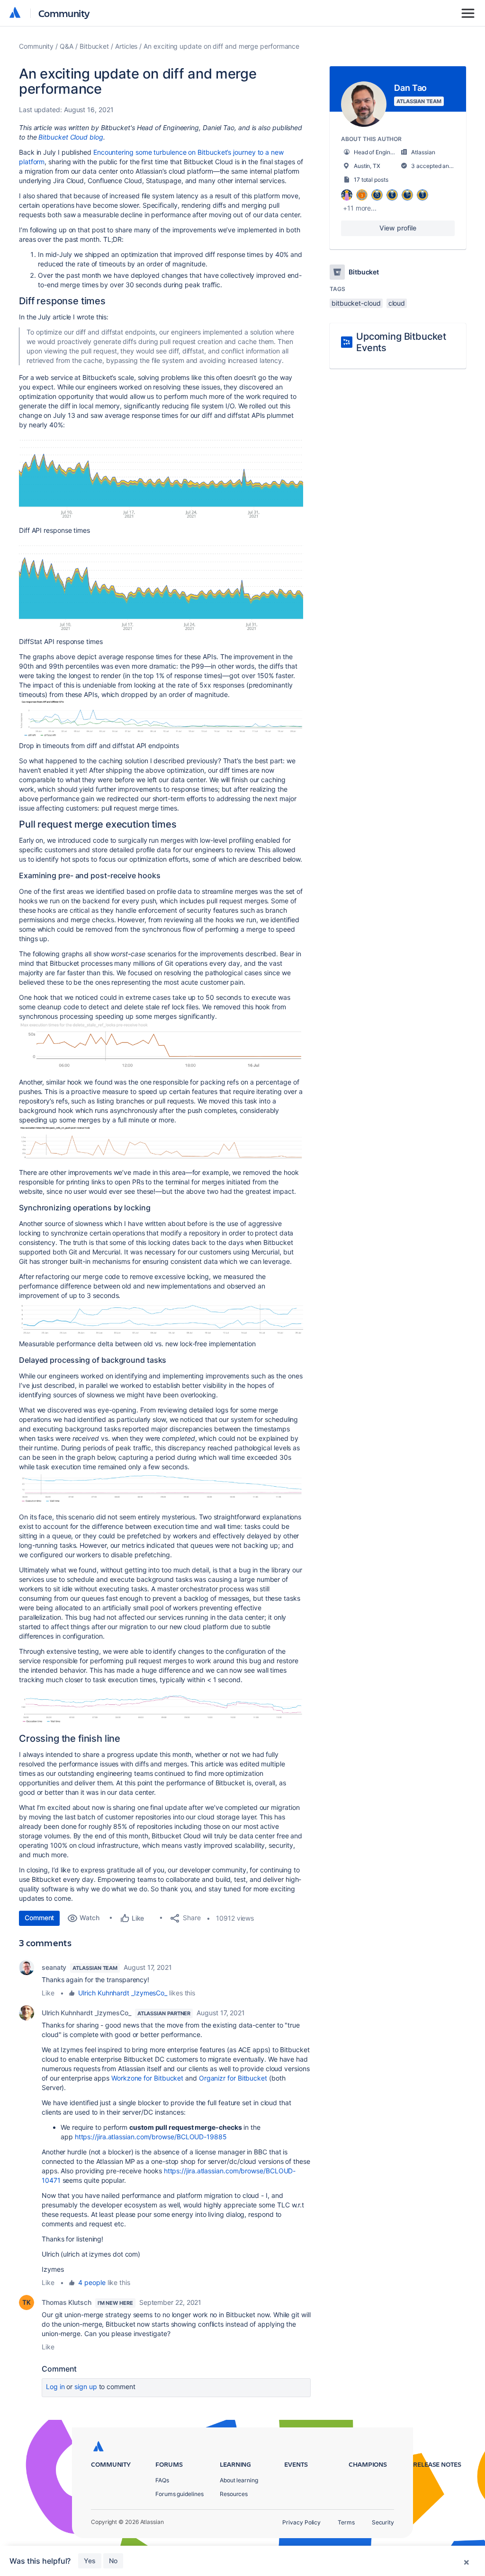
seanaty (54, 1967)
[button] (161, 476)
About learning (239, 2480)
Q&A (67, 46)
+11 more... (360, 208)
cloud (397, 303)
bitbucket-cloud (356, 303)
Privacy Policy (301, 2522)
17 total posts (371, 180)
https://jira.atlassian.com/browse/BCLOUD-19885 (151, 2137)
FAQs (162, 2480)
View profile (398, 228)
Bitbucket (94, 46)
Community (64, 13)
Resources (234, 2494)
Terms (346, 2522)
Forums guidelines (180, 2494)
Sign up (85, 2386)
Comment (39, 1918)
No (113, 2561)
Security (383, 2522)
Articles (126, 46)
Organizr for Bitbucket (233, 2078)
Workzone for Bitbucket (147, 2078)
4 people (92, 2282)
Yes (90, 2561)
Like (48, 1993)
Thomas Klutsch (67, 2302)
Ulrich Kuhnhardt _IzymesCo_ (123, 1993)
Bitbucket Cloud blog (71, 137)
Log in (55, 2386)
